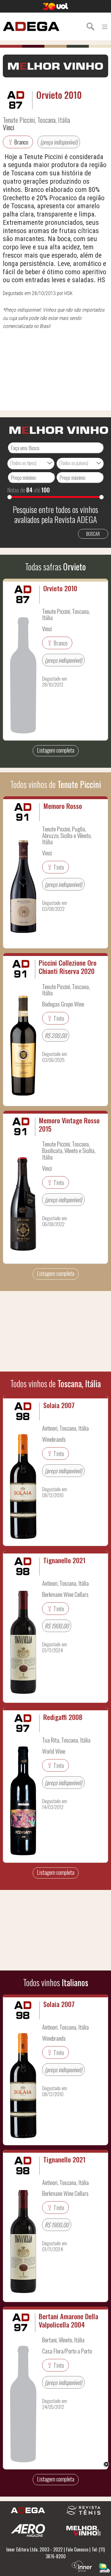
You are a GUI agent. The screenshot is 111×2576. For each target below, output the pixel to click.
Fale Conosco (77, 2549)
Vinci (9, 127)
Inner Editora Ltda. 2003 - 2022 (34, 2549)
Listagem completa (56, 750)
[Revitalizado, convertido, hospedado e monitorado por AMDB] (104, 2567)
